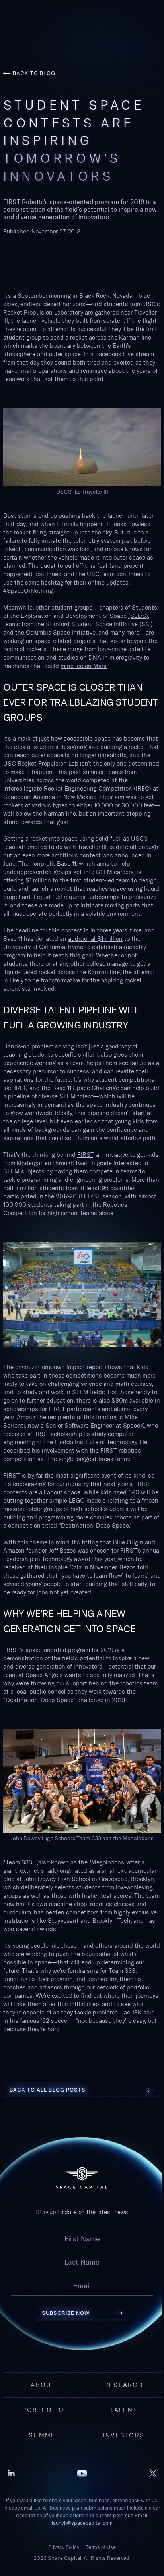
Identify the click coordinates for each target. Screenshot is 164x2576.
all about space (60, 1492)
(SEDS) (138, 616)
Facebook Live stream (125, 354)
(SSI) (146, 624)
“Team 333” (19, 1862)
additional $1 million (95, 939)
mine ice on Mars (84, 666)
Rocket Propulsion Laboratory (43, 313)
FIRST (85, 1155)
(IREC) (143, 789)
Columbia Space (48, 633)
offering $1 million (27, 880)
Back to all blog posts (82, 2086)
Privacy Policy (64, 2547)
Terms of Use (101, 2547)
